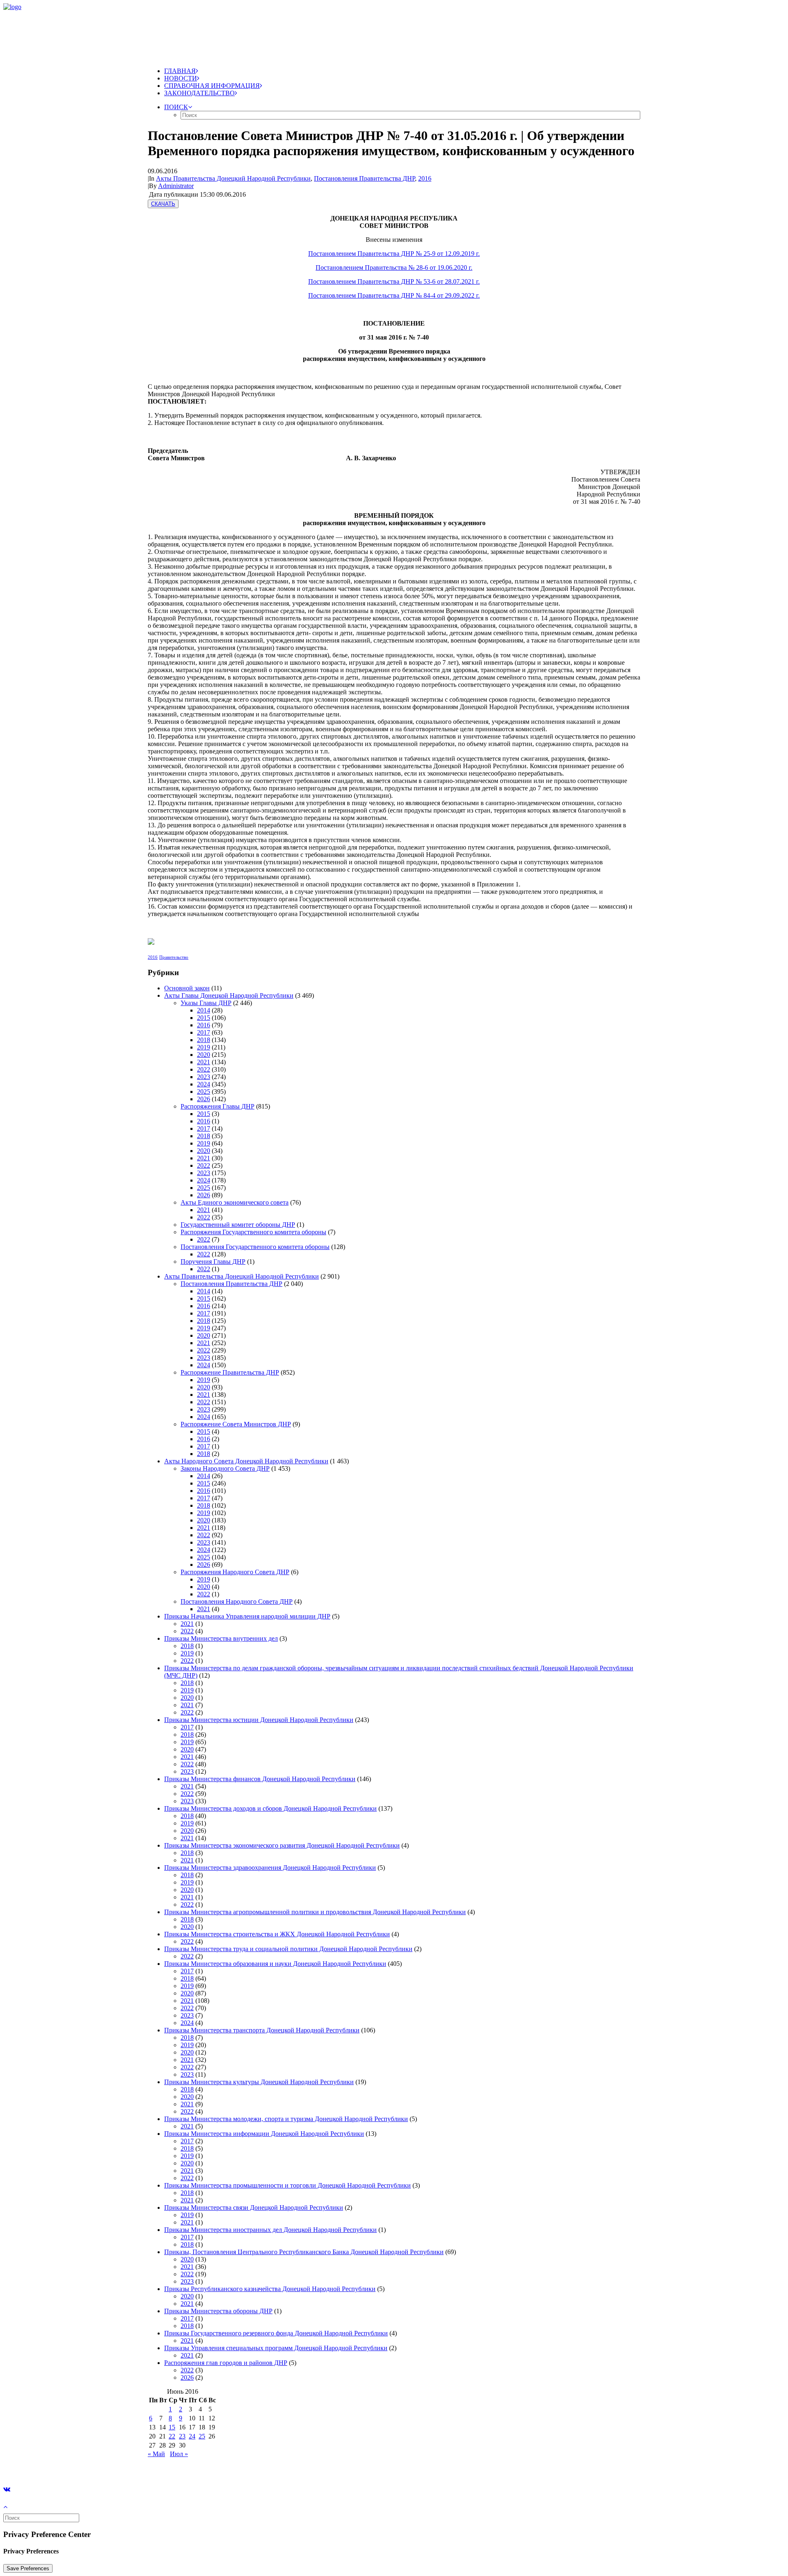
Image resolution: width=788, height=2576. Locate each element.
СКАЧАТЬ (163, 204)
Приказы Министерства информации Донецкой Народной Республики (264, 2134)
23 (182, 2436)
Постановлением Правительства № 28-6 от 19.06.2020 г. (394, 267)
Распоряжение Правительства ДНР (230, 1372)
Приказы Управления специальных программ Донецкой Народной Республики (276, 2348)
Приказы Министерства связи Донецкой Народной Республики (254, 2208)
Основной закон (187, 988)
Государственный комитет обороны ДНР (238, 1225)
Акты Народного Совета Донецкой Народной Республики (246, 1461)
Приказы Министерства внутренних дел (221, 1638)
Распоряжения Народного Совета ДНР (235, 1572)
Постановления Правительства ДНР (364, 178)
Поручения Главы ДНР (213, 1262)
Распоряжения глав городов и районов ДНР (226, 2363)
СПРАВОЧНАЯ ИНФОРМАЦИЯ (212, 86)
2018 (204, 1040)
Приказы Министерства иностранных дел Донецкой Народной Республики (270, 2230)
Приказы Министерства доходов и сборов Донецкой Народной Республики (270, 1808)
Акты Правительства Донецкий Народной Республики (233, 178)
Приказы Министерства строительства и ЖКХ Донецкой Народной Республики (277, 1934)
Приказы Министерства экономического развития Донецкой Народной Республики (282, 1845)
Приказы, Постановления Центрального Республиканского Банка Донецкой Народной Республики (304, 2252)
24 (192, 2436)
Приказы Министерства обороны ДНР (218, 2311)
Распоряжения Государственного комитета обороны (253, 1232)
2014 (204, 1010)
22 (172, 2436)
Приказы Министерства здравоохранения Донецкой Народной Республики (270, 1868)
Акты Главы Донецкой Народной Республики (229, 995)
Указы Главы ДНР (206, 1003)
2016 (425, 178)
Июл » (179, 2454)
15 (172, 2427)
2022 (204, 1069)
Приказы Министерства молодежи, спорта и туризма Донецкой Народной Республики (286, 2119)
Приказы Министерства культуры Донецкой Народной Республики (259, 2082)
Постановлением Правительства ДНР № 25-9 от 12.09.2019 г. (394, 254)
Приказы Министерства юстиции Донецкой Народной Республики (259, 1720)
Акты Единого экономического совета (235, 1202)
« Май (156, 2454)
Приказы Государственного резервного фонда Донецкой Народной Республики (276, 2333)
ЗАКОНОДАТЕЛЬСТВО (199, 93)
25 (202, 2436)
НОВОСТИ (181, 78)
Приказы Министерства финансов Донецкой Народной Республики (260, 1779)
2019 (204, 1047)
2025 (204, 1092)
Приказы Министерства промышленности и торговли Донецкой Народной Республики (287, 2185)
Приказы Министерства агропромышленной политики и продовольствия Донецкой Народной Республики (315, 1912)
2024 (204, 1084)
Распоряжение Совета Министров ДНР (236, 1424)
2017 (204, 1032)
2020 (204, 1055)
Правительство (174, 957)
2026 (204, 1099)
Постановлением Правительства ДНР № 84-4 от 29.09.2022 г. (394, 295)
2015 (204, 1018)
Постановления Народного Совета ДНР (237, 1601)
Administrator (176, 186)
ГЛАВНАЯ (180, 71)
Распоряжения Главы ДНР (218, 1106)
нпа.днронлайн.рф (124, 2468)
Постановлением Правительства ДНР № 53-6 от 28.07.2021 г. (394, 281)
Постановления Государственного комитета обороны (255, 1247)
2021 (204, 1062)
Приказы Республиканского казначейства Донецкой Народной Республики (270, 2289)
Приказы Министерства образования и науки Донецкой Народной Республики (275, 1964)
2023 (204, 1077)
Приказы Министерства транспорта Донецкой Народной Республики (262, 2030)
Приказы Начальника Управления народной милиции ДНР (247, 1616)
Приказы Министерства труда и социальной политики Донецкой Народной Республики (288, 1949)
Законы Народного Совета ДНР (225, 1468)
